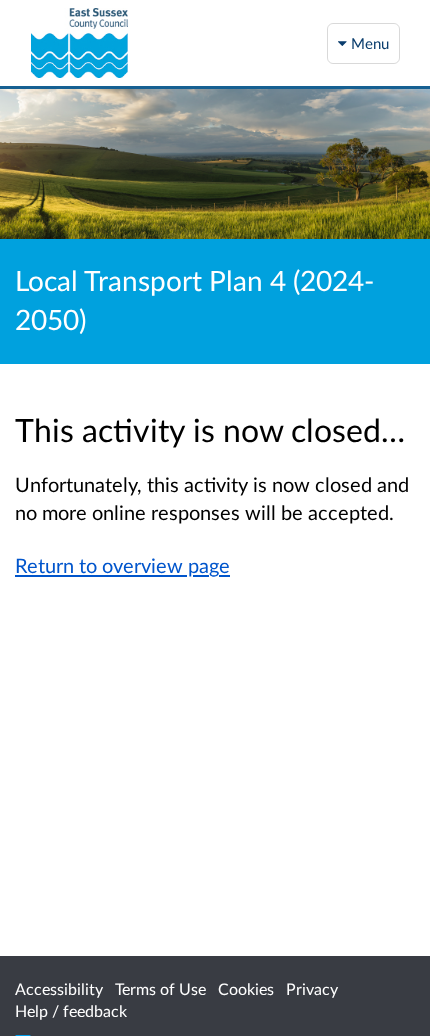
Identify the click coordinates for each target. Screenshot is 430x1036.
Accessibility (59, 988)
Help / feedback (71, 1010)
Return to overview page (122, 565)
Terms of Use (160, 988)
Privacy (312, 988)
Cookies (246, 988)
